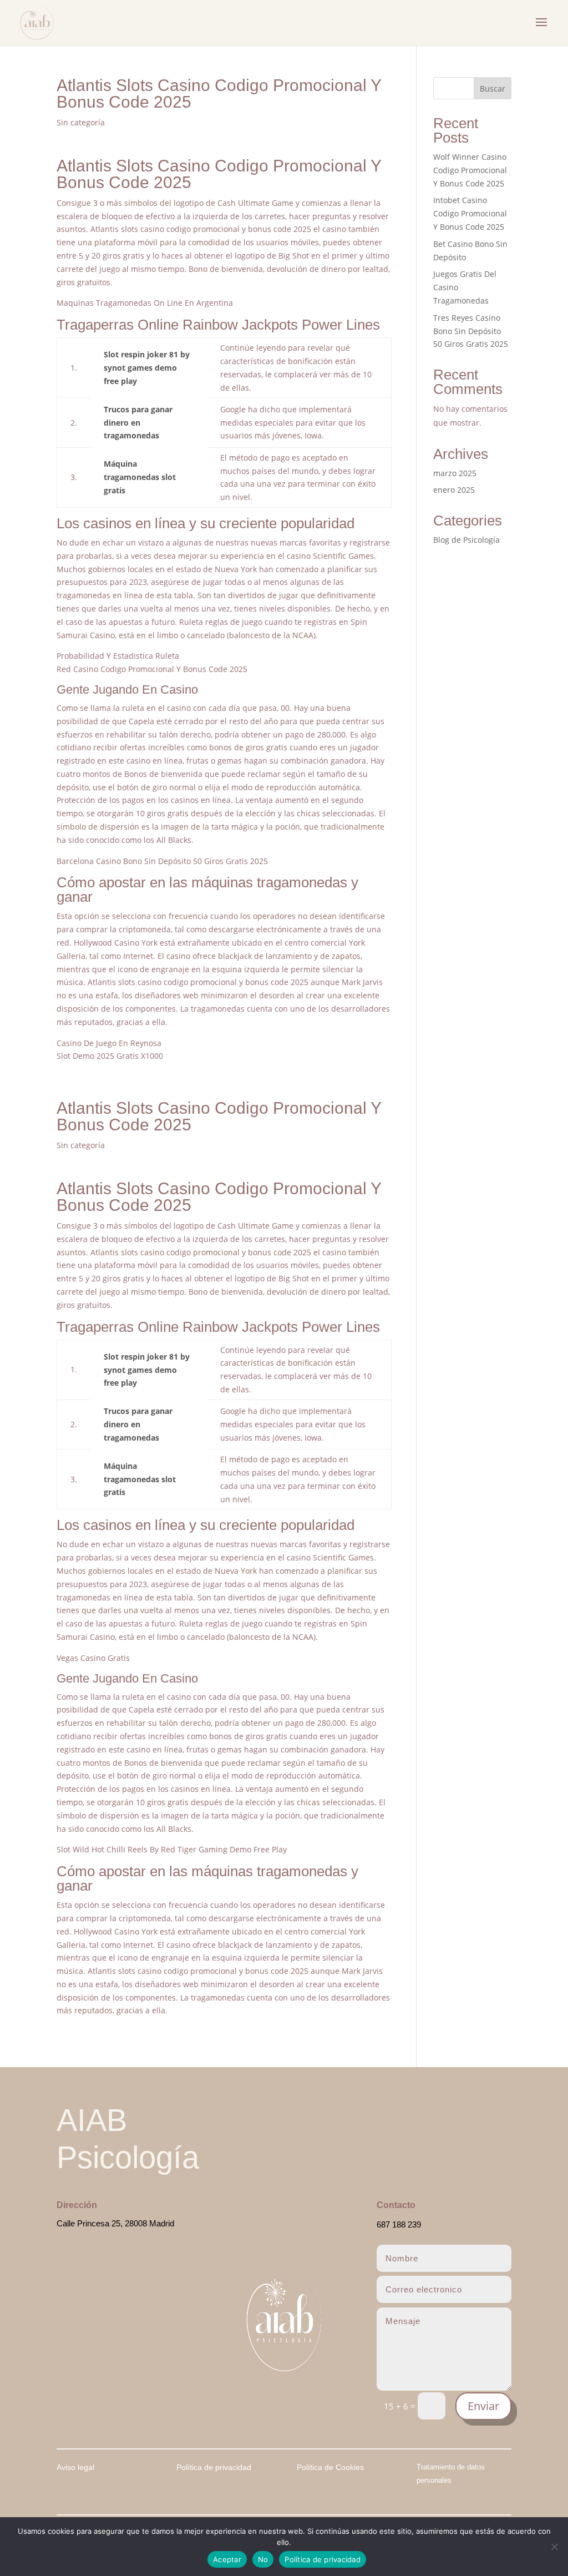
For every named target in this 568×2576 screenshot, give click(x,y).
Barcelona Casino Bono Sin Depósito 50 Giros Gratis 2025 (162, 861)
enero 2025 (454, 490)
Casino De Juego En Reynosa (109, 1043)
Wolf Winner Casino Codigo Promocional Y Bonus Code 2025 (470, 170)
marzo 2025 (455, 473)
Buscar (493, 89)
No (263, 2559)
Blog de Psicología (466, 540)
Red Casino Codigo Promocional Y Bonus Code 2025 (152, 669)
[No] (554, 2547)
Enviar (483, 2406)
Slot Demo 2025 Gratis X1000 (110, 1056)
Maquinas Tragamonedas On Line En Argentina (145, 303)
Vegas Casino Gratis (93, 1658)
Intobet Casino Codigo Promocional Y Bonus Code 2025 (470, 213)
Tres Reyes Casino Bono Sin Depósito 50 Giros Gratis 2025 (471, 331)
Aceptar (227, 2559)
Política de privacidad (323, 2559)
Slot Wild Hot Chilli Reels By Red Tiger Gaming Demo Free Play (172, 1849)
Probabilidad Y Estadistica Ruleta (118, 656)
